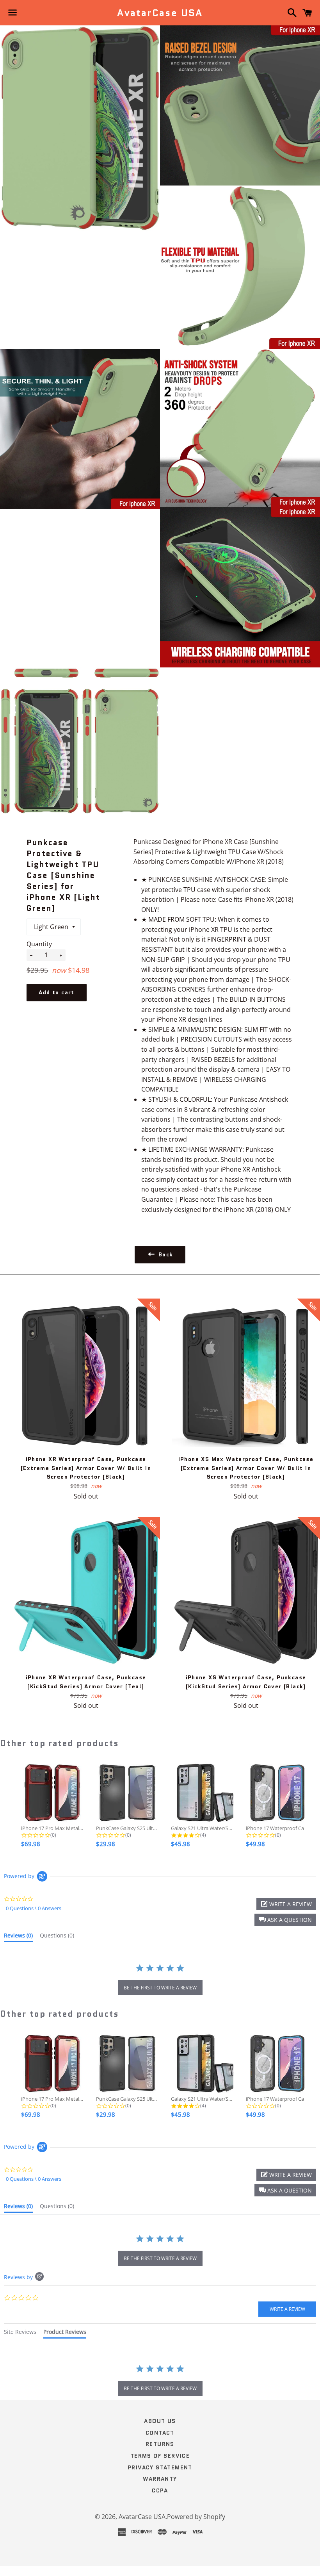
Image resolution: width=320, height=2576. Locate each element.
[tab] (18, 1937)
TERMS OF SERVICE (160, 2456)
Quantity (39, 944)
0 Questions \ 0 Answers (34, 1908)
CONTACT (160, 2433)
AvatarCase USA (160, 13)
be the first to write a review (160, 1988)
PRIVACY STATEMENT (160, 2467)
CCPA (160, 2490)
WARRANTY (160, 2479)
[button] (285, 1920)
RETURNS (160, 2444)
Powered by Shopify (196, 2517)
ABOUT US (160, 2421)
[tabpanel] (160, 2381)
